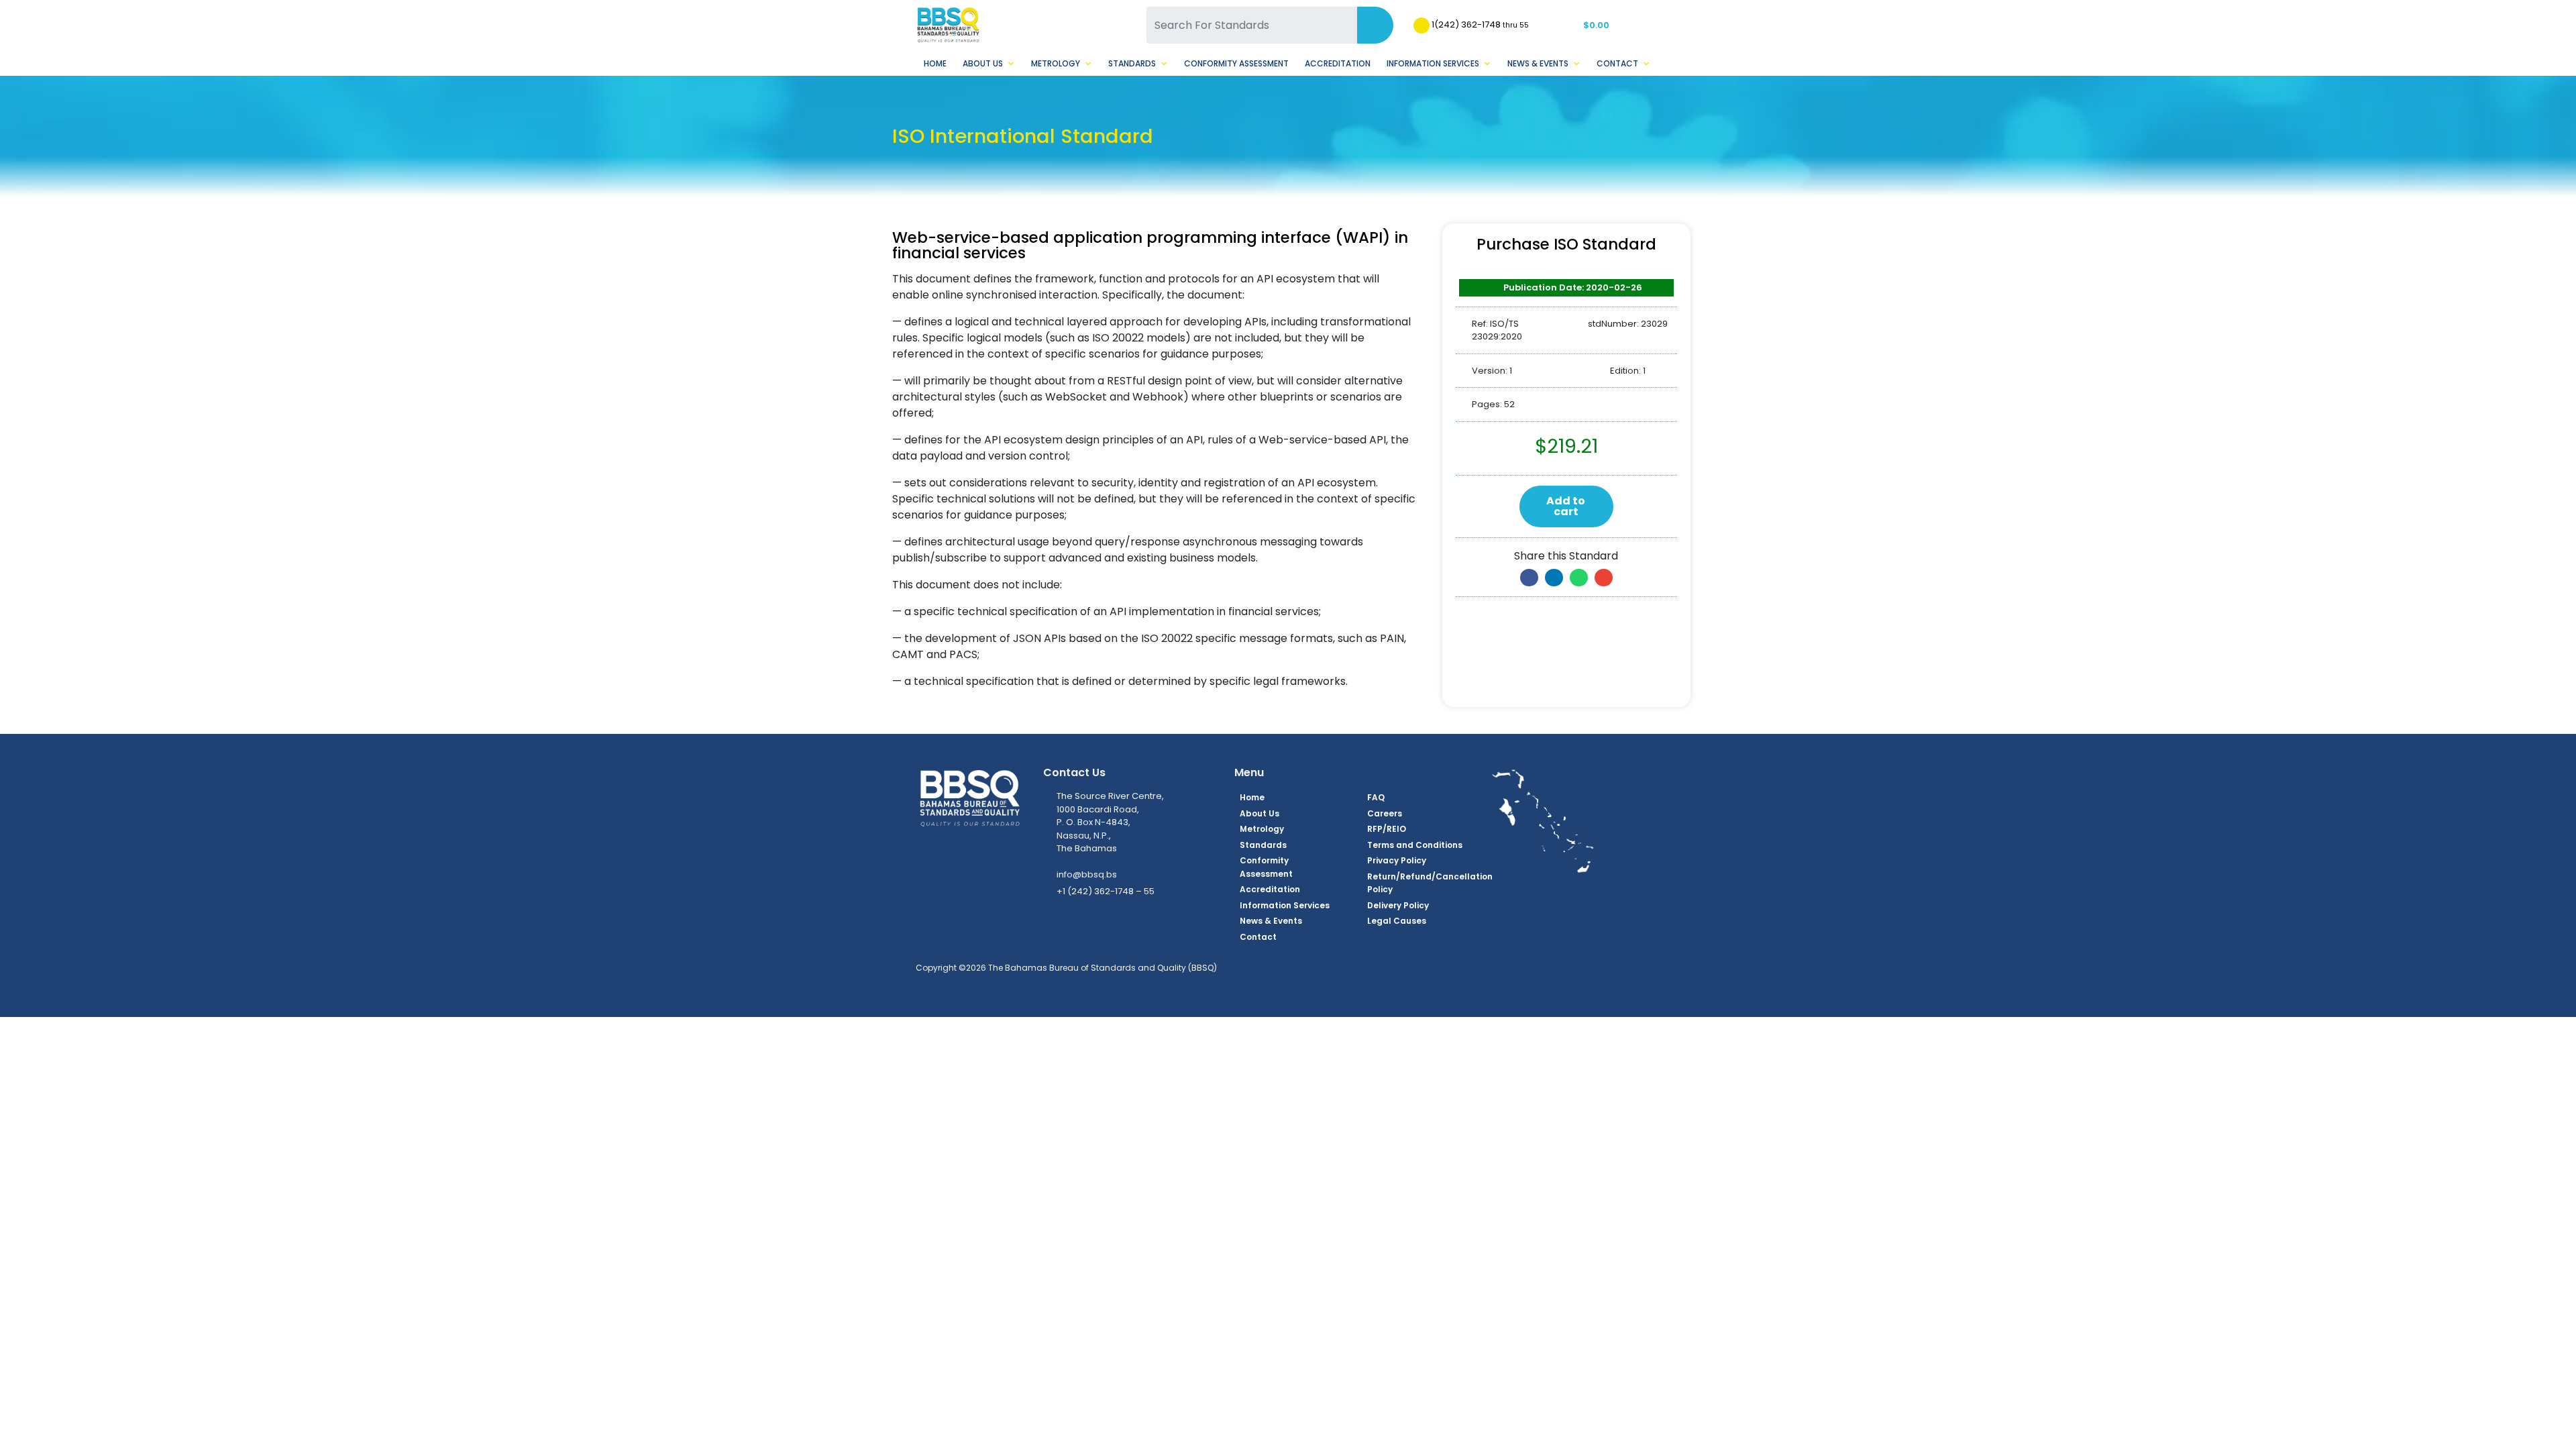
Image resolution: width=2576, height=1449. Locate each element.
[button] (1529, 578)
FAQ (1376, 797)
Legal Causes (1397, 921)
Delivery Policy (1398, 905)
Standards (1132, 63)
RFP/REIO (1387, 829)
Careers (1385, 813)
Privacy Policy (1397, 860)
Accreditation (1338, 63)
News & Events (1538, 63)
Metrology (1056, 63)
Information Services (1433, 63)
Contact (1617, 63)
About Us (983, 63)
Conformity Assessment (1236, 63)
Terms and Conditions (1415, 845)
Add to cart (1566, 506)
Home (935, 63)
